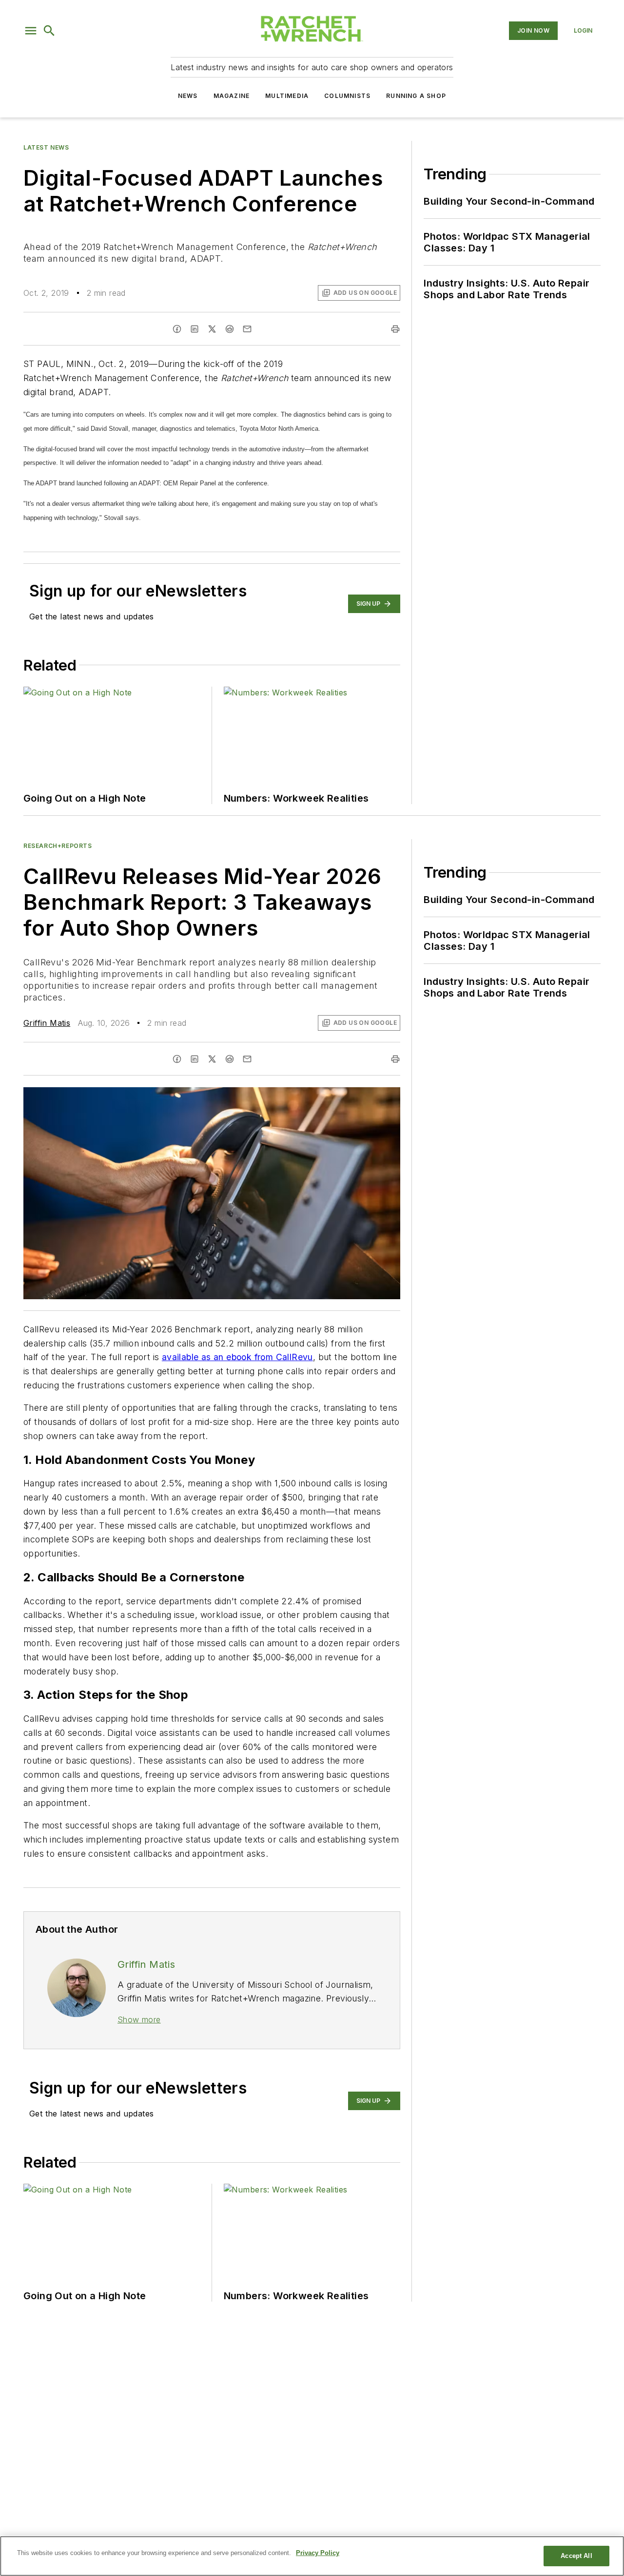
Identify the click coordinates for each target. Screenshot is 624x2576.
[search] (49, 31)
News (188, 96)
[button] (31, 31)
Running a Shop (416, 96)
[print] (395, 329)
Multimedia (287, 96)
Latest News (46, 147)
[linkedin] (195, 329)
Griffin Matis (47, 1023)
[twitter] (212, 329)
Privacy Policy (318, 2553)
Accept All (576, 2556)
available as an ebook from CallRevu (237, 1357)
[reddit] (230, 329)
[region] (312, 2556)
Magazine (232, 96)
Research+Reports (58, 846)
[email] (247, 329)
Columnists (347, 96)
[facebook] (177, 329)
